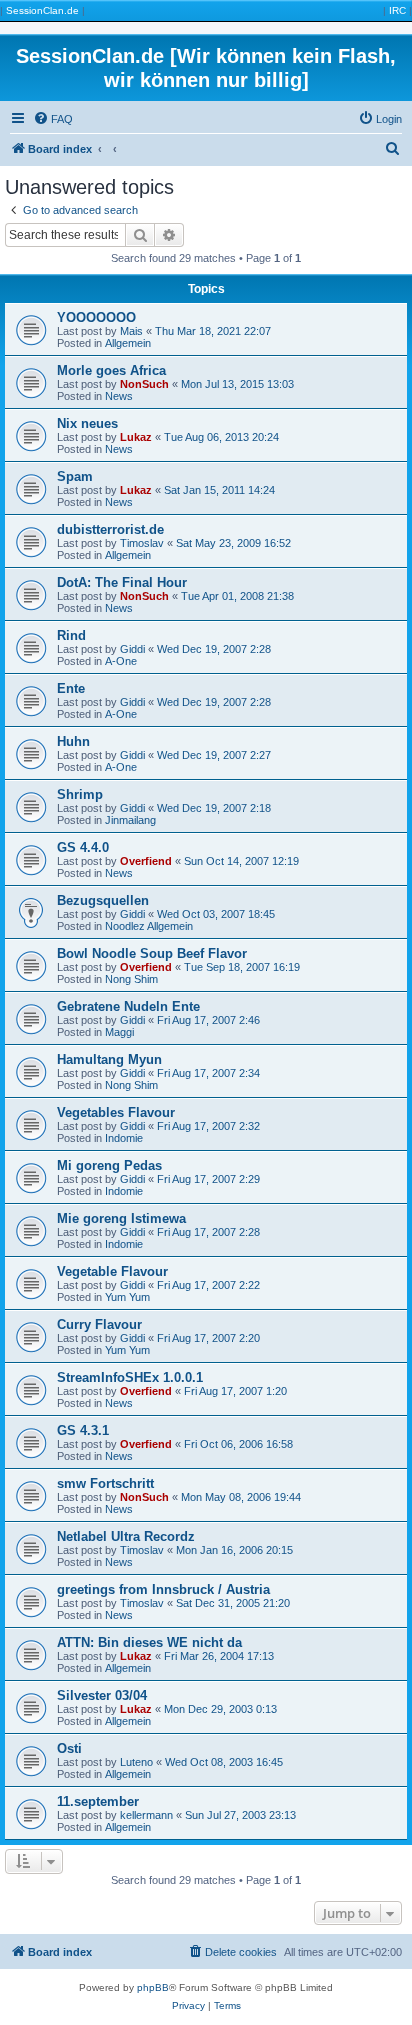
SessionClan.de (42, 10)
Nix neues (87, 423)
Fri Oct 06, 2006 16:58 (238, 1444)
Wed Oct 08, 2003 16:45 (224, 1762)
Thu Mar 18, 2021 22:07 (213, 331)
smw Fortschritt (105, 1483)
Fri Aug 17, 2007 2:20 (208, 1338)
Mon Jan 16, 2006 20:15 (234, 1550)
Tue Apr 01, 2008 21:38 (237, 596)
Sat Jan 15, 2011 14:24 (219, 490)
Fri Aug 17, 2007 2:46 (208, 1020)
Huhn (73, 741)
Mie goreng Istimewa (121, 1218)
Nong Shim (131, 979)
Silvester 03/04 (102, 1695)
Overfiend (146, 861)
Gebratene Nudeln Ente (128, 1006)
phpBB (153, 1987)
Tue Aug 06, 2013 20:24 (221, 437)
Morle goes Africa (111, 370)
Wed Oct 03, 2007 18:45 (216, 914)
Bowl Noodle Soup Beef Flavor (152, 953)
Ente (71, 688)
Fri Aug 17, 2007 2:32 (208, 1126)
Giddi (132, 649)
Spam (75, 476)
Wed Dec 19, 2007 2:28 (214, 649)
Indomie (124, 1138)
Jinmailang (130, 820)
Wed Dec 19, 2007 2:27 (214, 755)
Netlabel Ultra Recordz (126, 1536)
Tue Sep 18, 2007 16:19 (242, 967)
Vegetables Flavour (116, 1112)
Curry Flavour (99, 1324)
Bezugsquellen (103, 900)
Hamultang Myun (109, 1059)
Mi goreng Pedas (109, 1165)
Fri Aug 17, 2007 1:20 (235, 1391)
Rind (71, 635)
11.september (98, 1801)
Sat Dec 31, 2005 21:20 (233, 1603)
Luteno (136, 1762)
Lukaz (136, 437)
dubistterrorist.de (110, 529)
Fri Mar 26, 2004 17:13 (219, 1656)
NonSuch (144, 384)
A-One (121, 661)
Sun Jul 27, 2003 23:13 (240, 1815)
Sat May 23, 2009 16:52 (233, 543)
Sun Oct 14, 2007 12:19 (241, 861)
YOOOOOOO (96, 317)
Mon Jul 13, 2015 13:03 (237, 384)
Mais (131, 331)
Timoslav (142, 543)
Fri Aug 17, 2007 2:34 (208, 1073)
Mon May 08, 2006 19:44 (241, 1497)
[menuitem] (53, 119)
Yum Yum (127, 1297)
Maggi (119, 1032)
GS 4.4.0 (83, 847)
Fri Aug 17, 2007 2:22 (208, 1285)
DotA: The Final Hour (122, 582)
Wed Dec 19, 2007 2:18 (214, 808)
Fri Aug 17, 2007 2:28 (208, 1232)
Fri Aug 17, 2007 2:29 (208, 1179)
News (119, 396)
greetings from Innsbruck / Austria (163, 1589)
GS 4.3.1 (83, 1430)
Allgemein (128, 343)
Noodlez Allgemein (149, 926)
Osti (69, 1748)
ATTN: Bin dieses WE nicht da (149, 1642)
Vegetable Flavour (112, 1271)
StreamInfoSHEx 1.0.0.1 (130, 1377)
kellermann (146, 1815)
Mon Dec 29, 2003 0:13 (220, 1709)
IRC (397, 10)
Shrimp (80, 794)
